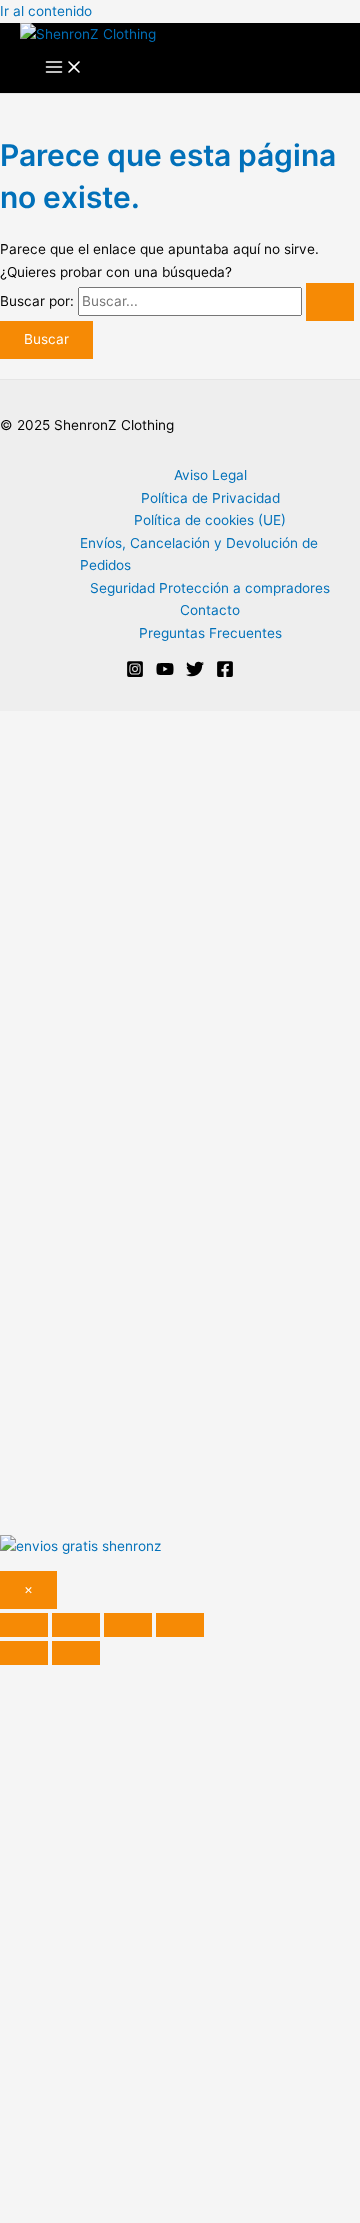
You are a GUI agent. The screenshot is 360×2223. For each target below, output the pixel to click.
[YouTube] (165, 673)
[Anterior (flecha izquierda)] (24, 1653)
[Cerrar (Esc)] (180, 1625)
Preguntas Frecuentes (210, 633)
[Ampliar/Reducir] (24, 1625)
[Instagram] (135, 673)
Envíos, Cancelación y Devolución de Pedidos (199, 554)
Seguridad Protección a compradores (210, 588)
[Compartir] (128, 1625)
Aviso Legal (210, 475)
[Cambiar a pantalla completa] (76, 1625)
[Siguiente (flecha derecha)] (76, 1653)
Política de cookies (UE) (210, 520)
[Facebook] (225, 673)
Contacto (210, 610)
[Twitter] (195, 673)
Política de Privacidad (210, 498)
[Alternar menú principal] (64, 68)
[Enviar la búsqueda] (330, 302)
